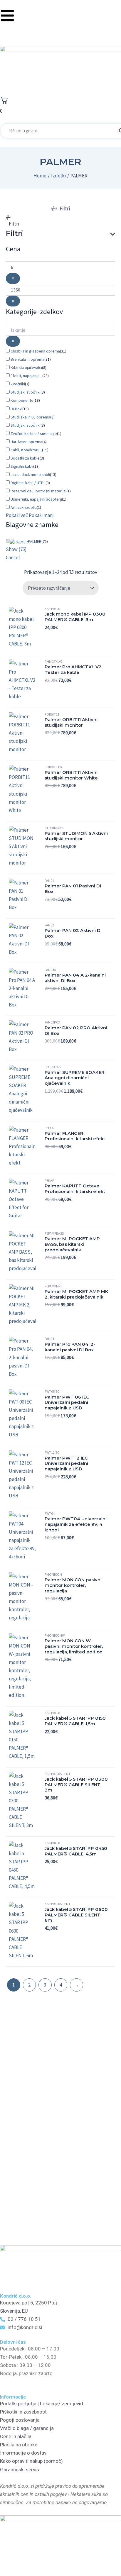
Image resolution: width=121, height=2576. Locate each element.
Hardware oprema (26, 442)
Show (16, 549)
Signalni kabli (22, 466)
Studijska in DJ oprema (30, 417)
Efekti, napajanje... (26, 376)
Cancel (13, 557)
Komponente (22, 400)
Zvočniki (18, 384)
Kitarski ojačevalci (26, 367)
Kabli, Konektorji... (26, 450)
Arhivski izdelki (24, 507)
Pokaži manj (41, 515)
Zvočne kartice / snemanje (34, 433)
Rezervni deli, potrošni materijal (38, 491)
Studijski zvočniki (26, 392)
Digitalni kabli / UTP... (28, 483)
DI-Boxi (16, 409)
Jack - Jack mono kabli (30, 474)
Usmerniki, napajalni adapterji (36, 499)
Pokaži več (17, 515)
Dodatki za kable (25, 458)
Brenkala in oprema (27, 359)
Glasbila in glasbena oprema (35, 351)
